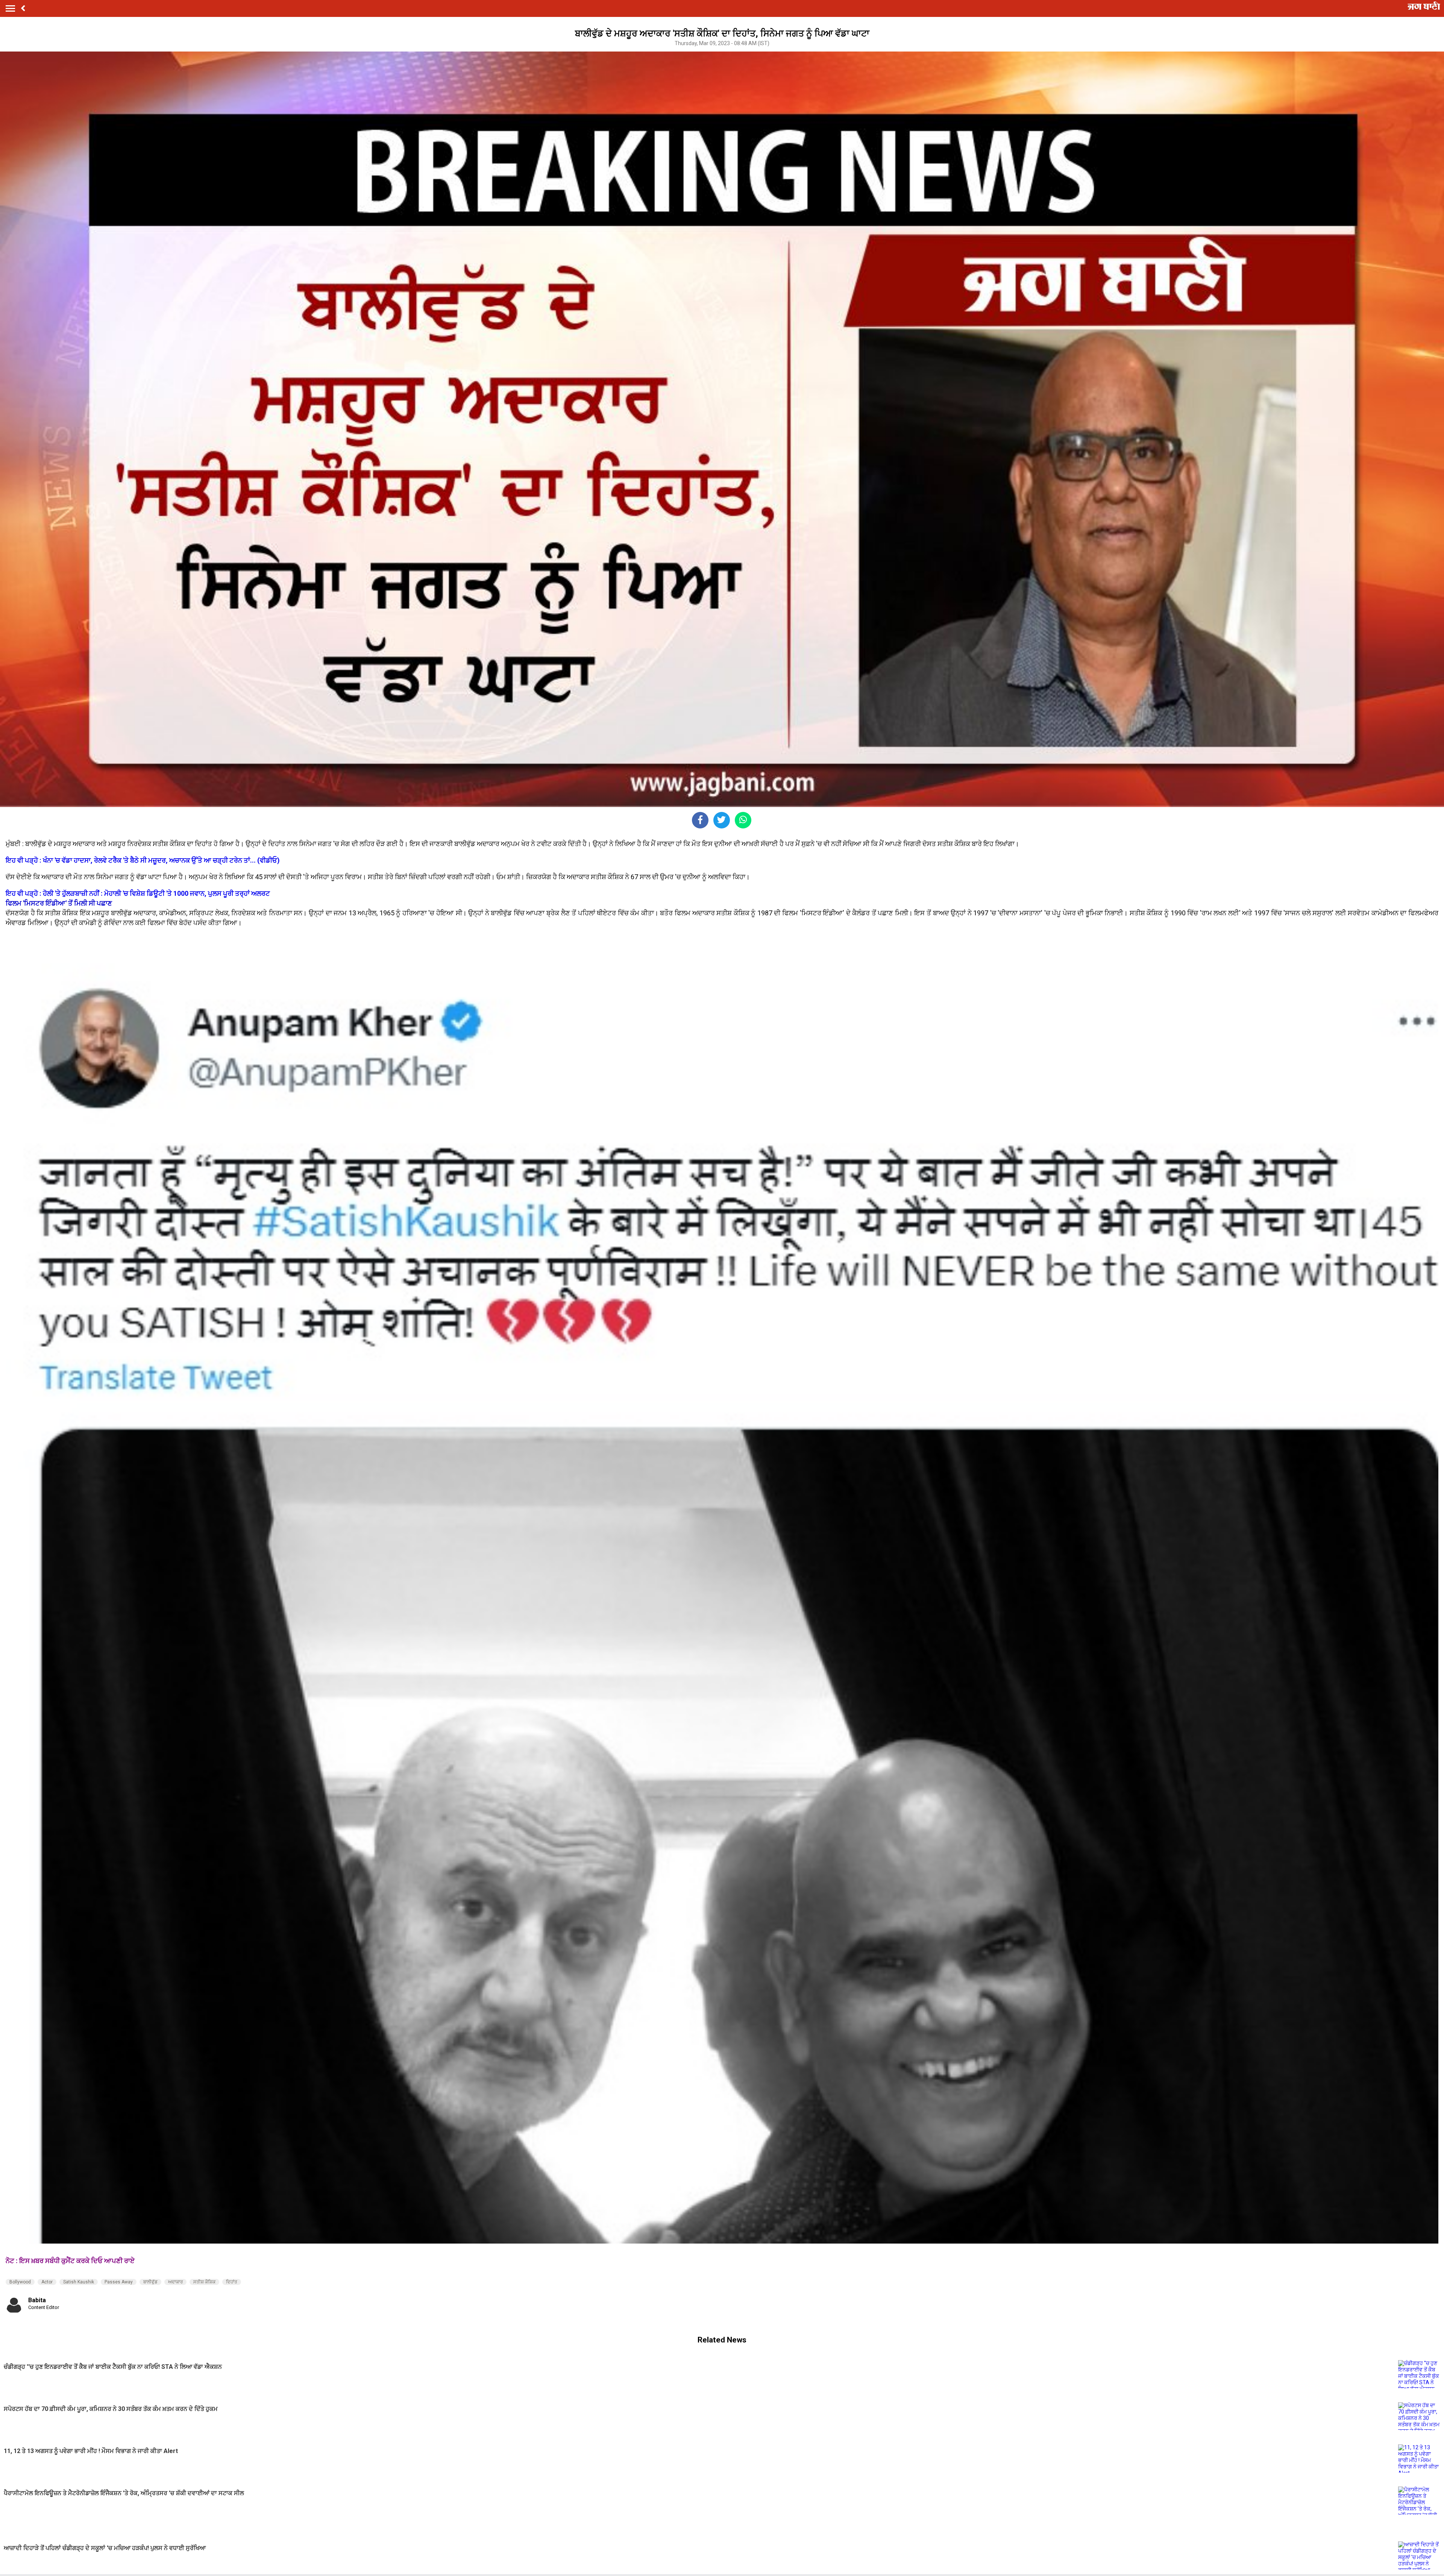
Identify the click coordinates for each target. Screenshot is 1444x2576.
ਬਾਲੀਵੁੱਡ (150, 2282)
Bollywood (20, 2282)
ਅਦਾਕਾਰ (175, 2282)
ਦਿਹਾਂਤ (232, 2282)
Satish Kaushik (79, 2282)
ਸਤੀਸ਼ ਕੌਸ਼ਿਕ (204, 2282)
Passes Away (119, 2282)
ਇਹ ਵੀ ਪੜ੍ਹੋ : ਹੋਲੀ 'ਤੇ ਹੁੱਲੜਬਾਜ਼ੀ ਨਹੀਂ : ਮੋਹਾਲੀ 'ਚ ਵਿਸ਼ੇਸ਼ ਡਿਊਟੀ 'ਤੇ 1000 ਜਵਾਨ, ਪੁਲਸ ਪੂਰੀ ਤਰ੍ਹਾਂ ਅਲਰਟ (138, 893)
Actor (47, 2282)
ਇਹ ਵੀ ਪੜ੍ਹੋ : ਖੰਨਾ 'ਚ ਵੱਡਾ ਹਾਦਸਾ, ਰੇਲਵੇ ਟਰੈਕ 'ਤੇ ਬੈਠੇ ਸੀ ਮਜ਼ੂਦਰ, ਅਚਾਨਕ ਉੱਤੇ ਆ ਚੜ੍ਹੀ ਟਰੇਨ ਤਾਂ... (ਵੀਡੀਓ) (143, 860)
